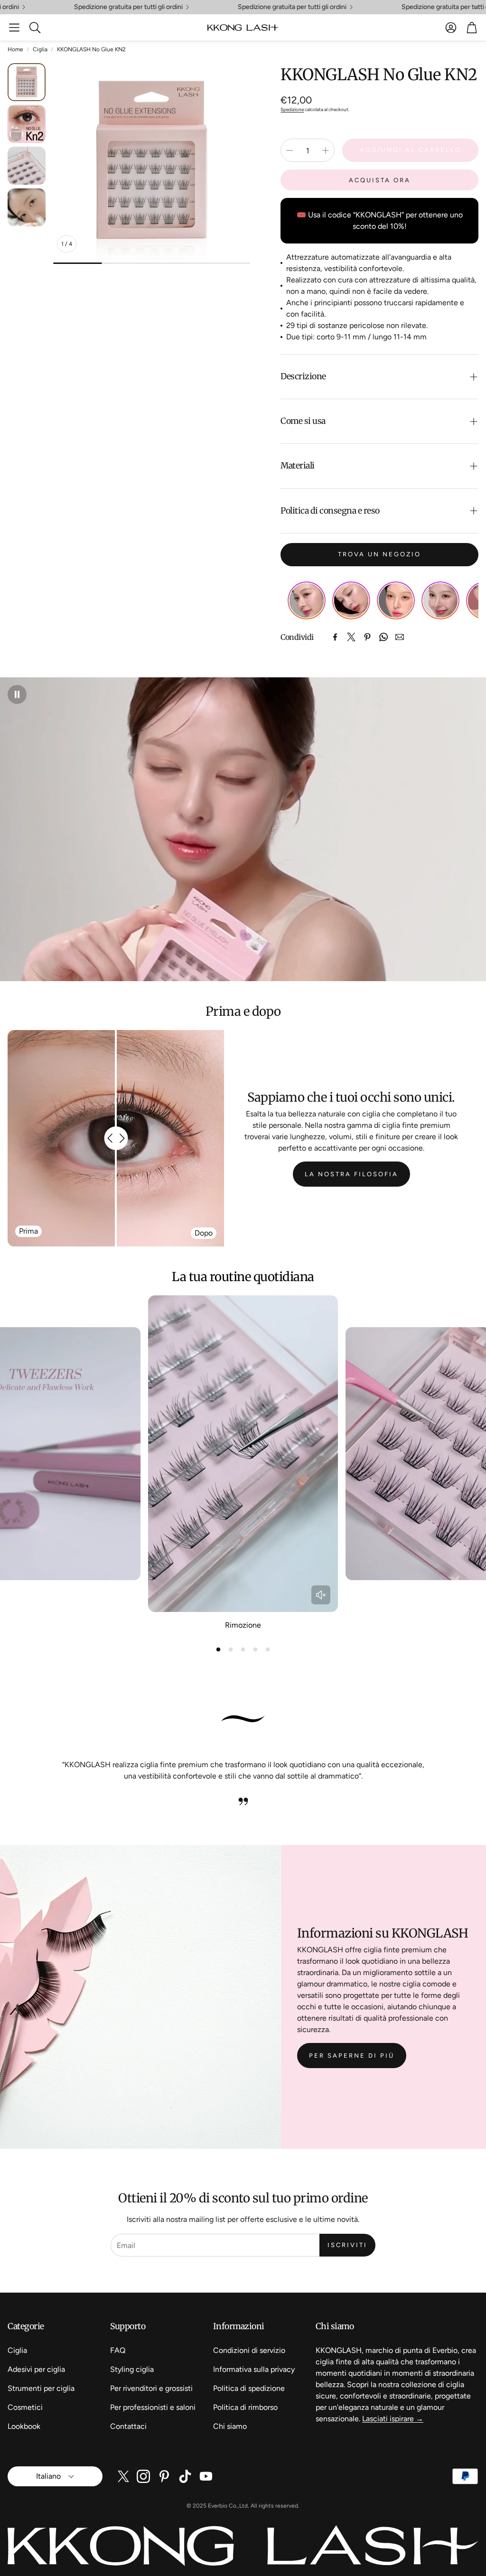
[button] (14, 28)
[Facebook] (335, 637)
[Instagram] (143, 2476)
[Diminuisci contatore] (290, 150)
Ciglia (40, 49)
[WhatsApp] (383, 637)
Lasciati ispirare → (393, 2419)
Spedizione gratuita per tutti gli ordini (118, 7)
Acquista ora (380, 180)
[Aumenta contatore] (326, 150)
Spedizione (292, 109)
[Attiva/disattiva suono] (321, 1595)
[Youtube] (206, 2476)
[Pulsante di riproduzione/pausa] (17, 694)
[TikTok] (185, 2476)
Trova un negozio (379, 554)
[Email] (400, 637)
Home (15, 49)
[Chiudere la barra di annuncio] (477, 7)
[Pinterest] (367, 637)
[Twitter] (351, 637)
